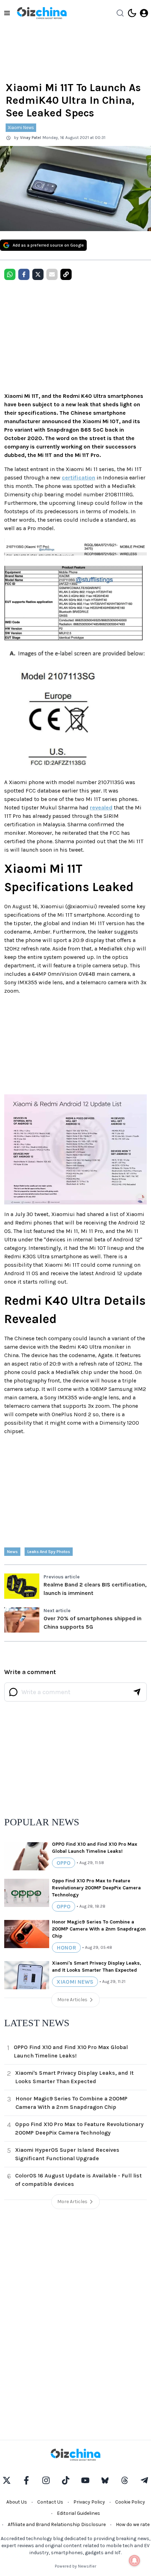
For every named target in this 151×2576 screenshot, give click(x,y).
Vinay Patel (31, 138)
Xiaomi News (21, 128)
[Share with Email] (52, 274)
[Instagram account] (46, 2480)
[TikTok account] (66, 2480)
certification (78, 478)
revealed (101, 807)
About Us (17, 2502)
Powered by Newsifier (75, 2566)
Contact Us (50, 2502)
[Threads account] (125, 2480)
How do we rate (133, 2524)
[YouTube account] (85, 2480)
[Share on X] (38, 274)
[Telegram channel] (144, 2480)
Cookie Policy (130, 2502)
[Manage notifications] (134, 2561)
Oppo (64, 1863)
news (12, 1552)
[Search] (120, 13)
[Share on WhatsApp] (10, 274)
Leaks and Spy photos (49, 1552)
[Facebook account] (26, 2480)
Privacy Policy (89, 2502)
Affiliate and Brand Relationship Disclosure (57, 2524)
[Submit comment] (137, 1692)
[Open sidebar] (7, 13)
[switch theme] (132, 13)
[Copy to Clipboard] (66, 274)
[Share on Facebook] (24, 274)
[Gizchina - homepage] (42, 13)
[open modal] (144, 13)
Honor (66, 1948)
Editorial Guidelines (78, 2513)
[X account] (7, 2480)
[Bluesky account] (105, 2480)
